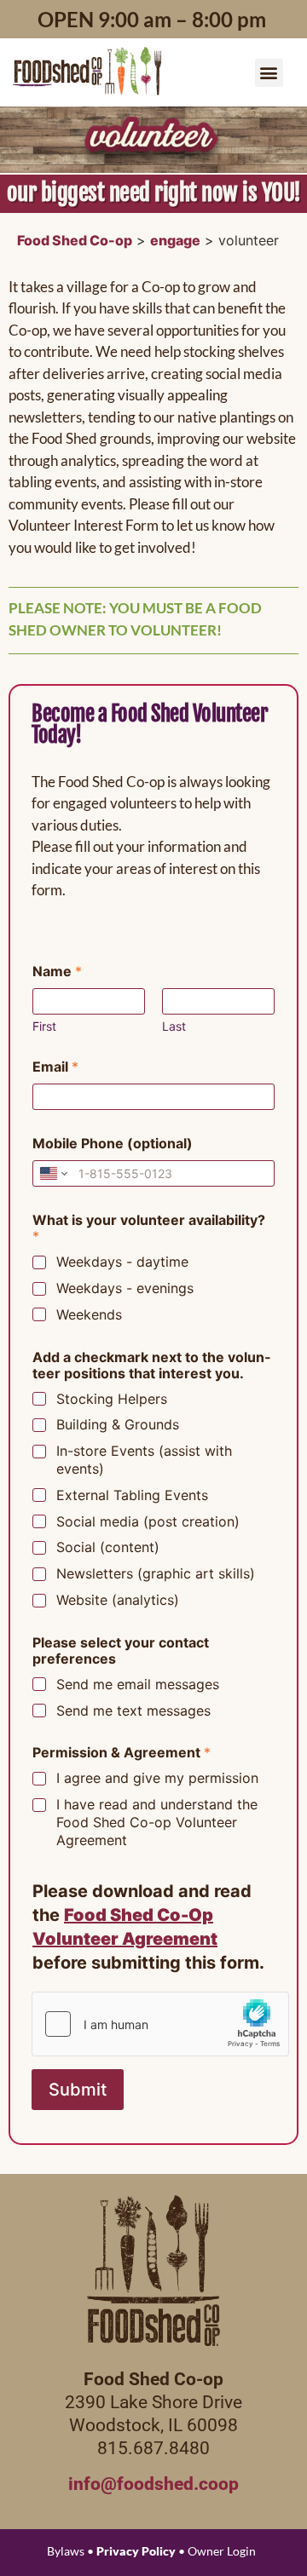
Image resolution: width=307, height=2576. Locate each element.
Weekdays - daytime (122, 1262)
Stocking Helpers (112, 1399)
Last (174, 1026)
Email (55, 1067)
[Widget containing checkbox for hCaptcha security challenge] (160, 2024)
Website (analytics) (118, 1600)
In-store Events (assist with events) (144, 1460)
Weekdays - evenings (125, 1288)
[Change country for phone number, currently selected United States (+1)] (52, 1173)
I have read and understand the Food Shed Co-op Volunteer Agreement (157, 1822)
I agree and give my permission (157, 1778)
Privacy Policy (136, 2551)
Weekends (89, 1314)
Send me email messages (138, 1684)
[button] (269, 73)
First (44, 1026)
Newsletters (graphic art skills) (156, 1573)
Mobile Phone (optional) (113, 1144)
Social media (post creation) (148, 1521)
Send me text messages (133, 1711)
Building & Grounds (118, 1424)
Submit (78, 2090)
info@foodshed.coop (153, 2484)
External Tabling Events (132, 1495)
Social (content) (108, 1547)
